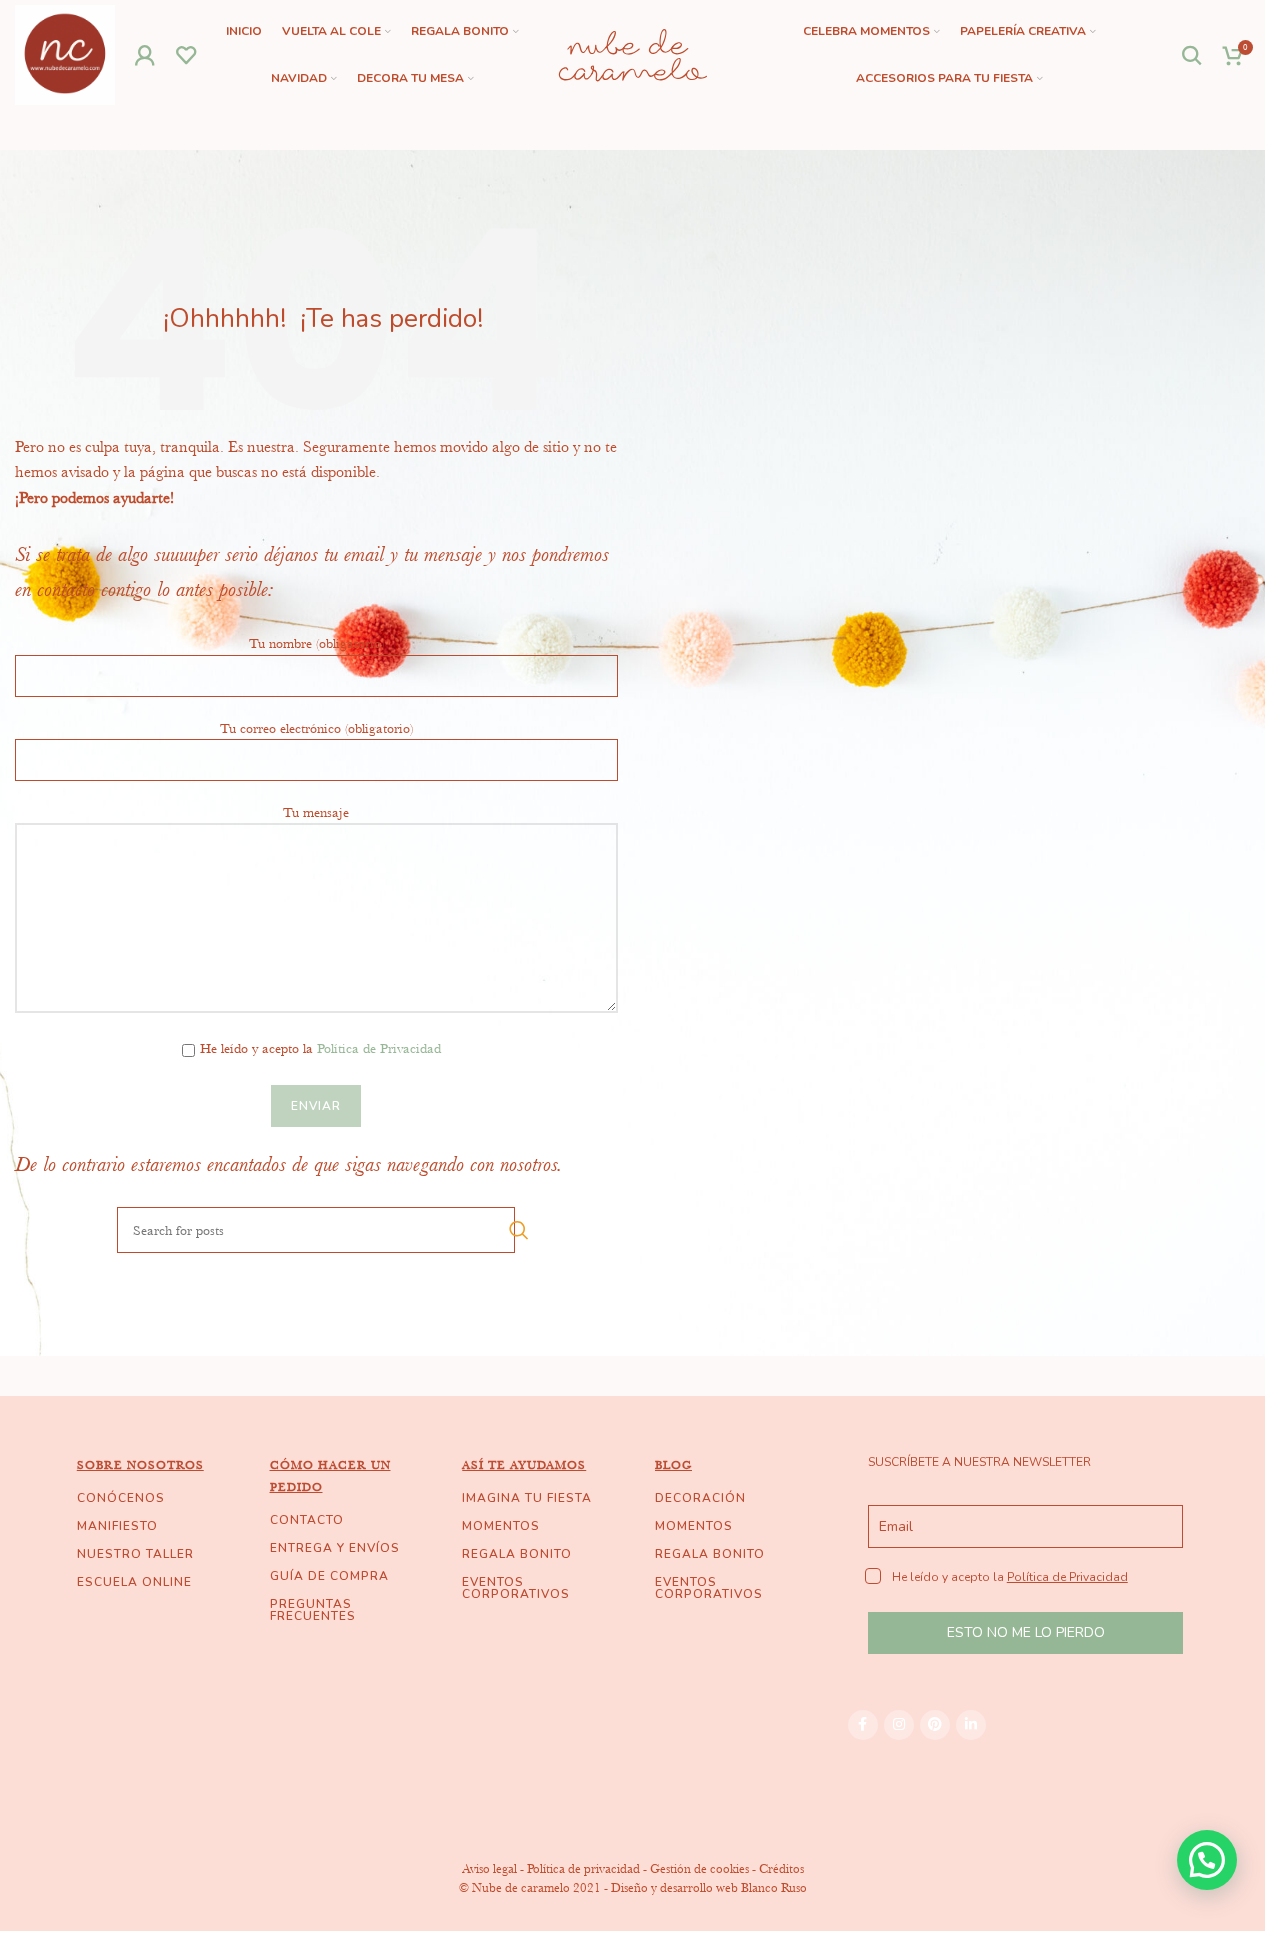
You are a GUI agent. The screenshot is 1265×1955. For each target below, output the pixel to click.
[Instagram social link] (899, 1725)
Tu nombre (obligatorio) (316, 643)
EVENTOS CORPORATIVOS (516, 1588)
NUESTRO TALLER (135, 1554)
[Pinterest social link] (935, 1725)
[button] (1207, 1860)
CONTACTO (307, 1520)
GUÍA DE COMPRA (329, 1576)
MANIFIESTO (117, 1526)
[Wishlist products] (186, 55)
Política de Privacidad (379, 1048)
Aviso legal (489, 1868)
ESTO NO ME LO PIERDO (1026, 1632)
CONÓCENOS (121, 1498)
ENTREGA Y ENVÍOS (335, 1548)
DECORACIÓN (700, 1498)
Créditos (781, 1868)
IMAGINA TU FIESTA (527, 1498)
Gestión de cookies (699, 1868)
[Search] (1192, 55)
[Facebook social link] (863, 1725)
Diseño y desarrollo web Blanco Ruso (709, 1887)
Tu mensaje (316, 812)
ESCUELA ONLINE (134, 1582)
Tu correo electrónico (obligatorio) (316, 728)
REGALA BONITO (517, 1554)
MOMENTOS (501, 1526)
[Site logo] (65, 53)
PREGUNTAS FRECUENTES (313, 1610)
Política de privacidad (583, 1868)
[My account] (145, 55)
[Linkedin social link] (971, 1725)
